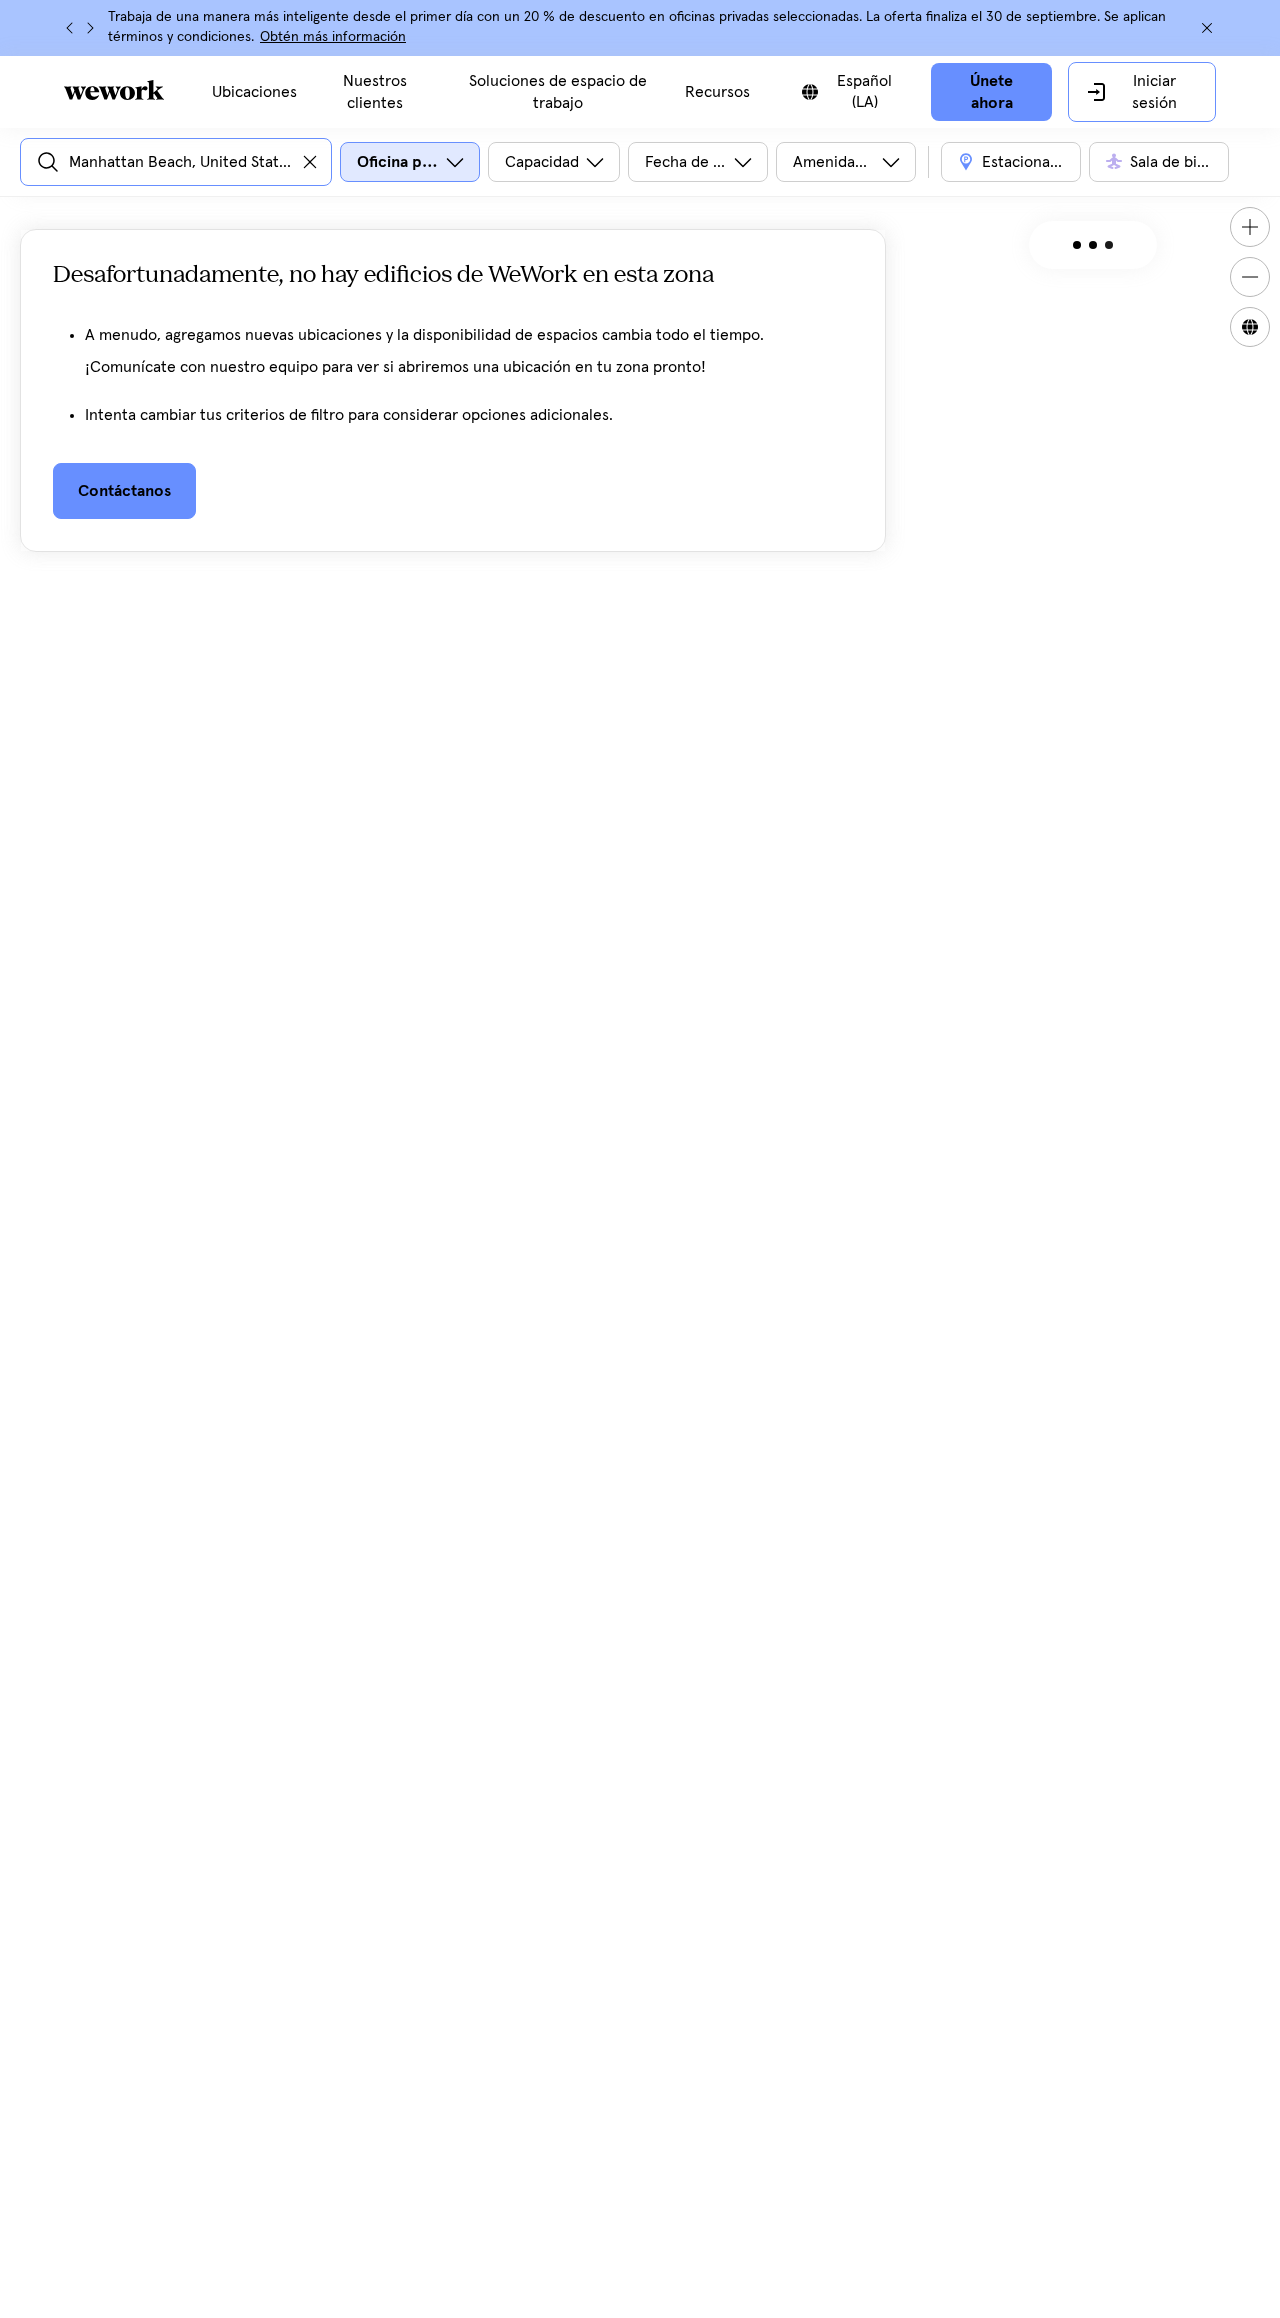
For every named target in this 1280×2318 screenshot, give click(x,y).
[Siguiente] (90, 28)
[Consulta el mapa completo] (1250, 327)
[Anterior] (70, 28)
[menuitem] (254, 92)
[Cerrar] (1207, 28)
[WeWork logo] (114, 90)
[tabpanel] (453, 406)
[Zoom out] (1250, 277)
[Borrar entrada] (310, 162)
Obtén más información (333, 37)
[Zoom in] (1250, 227)
